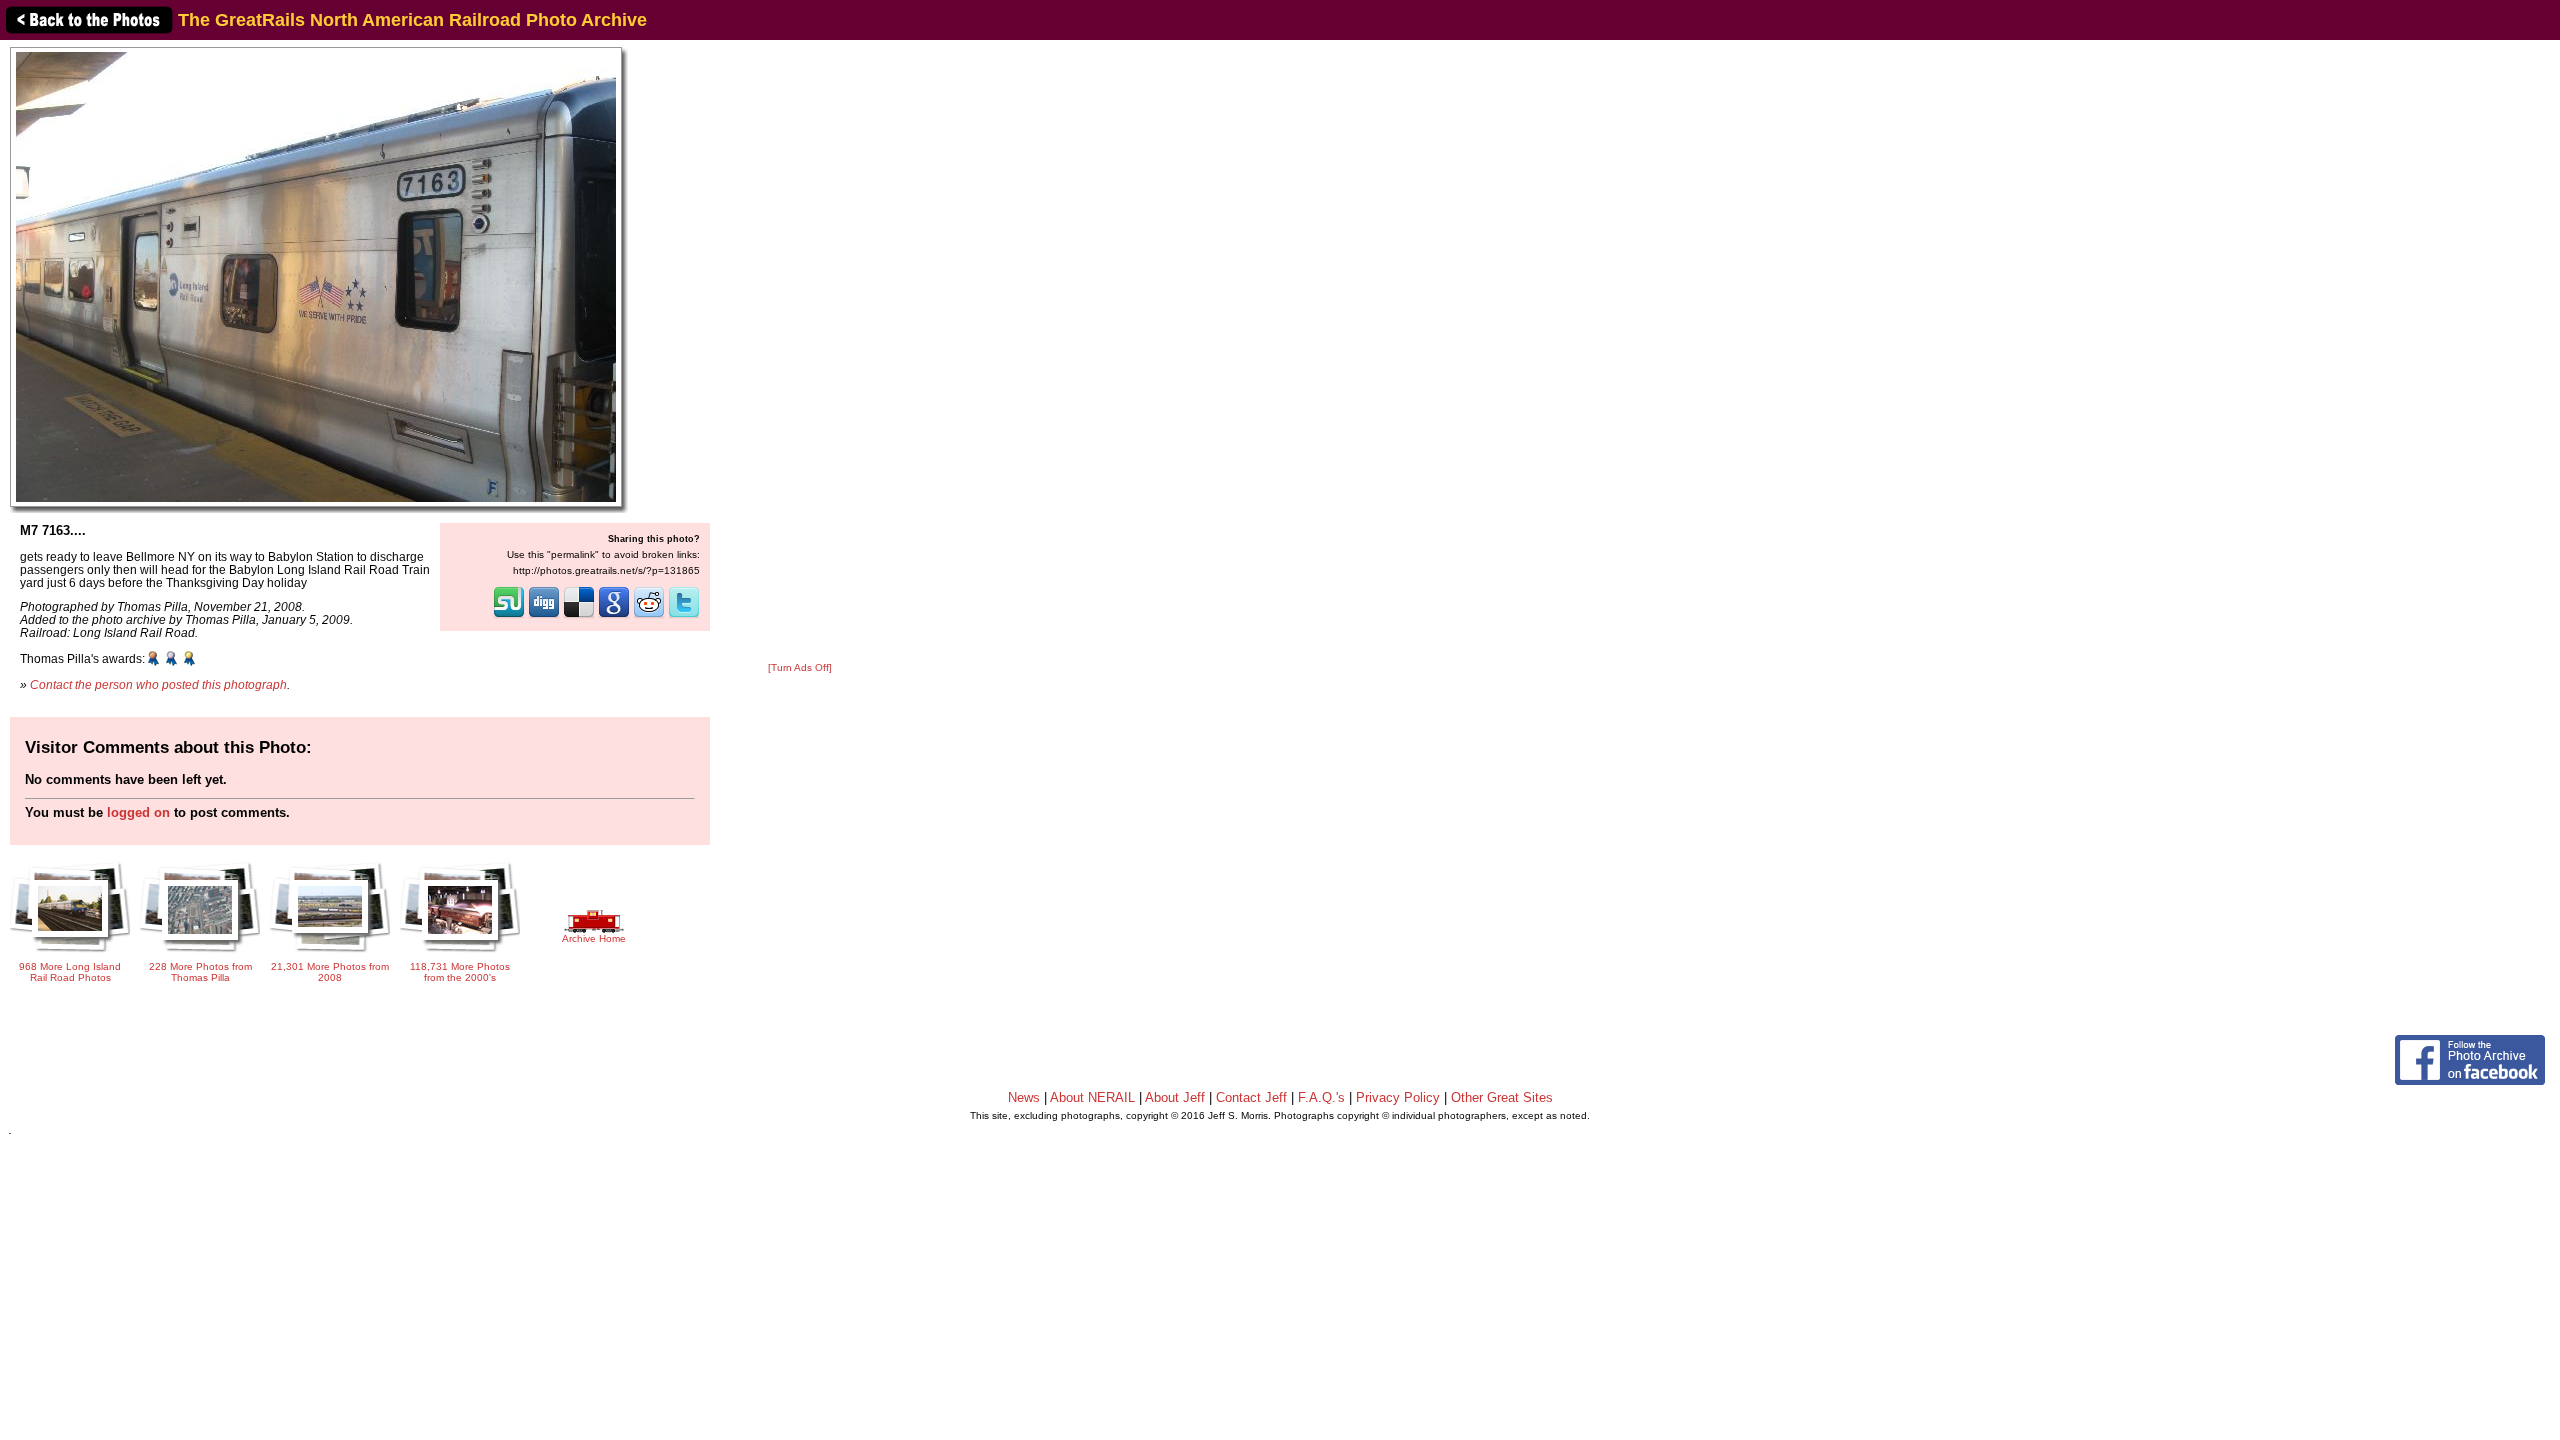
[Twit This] (684, 616)
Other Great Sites (1502, 1097)
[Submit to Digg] (544, 616)
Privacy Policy (1398, 1097)
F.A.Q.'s (1321, 1097)
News (1024, 1097)
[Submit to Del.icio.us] (579, 616)
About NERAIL (1092, 1097)
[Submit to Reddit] (649, 616)
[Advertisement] (800, 352)
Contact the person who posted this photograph (158, 684)
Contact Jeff (1251, 1097)
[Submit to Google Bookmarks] (614, 616)
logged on (138, 812)
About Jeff (1175, 1097)
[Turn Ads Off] (800, 667)
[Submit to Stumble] (509, 616)
